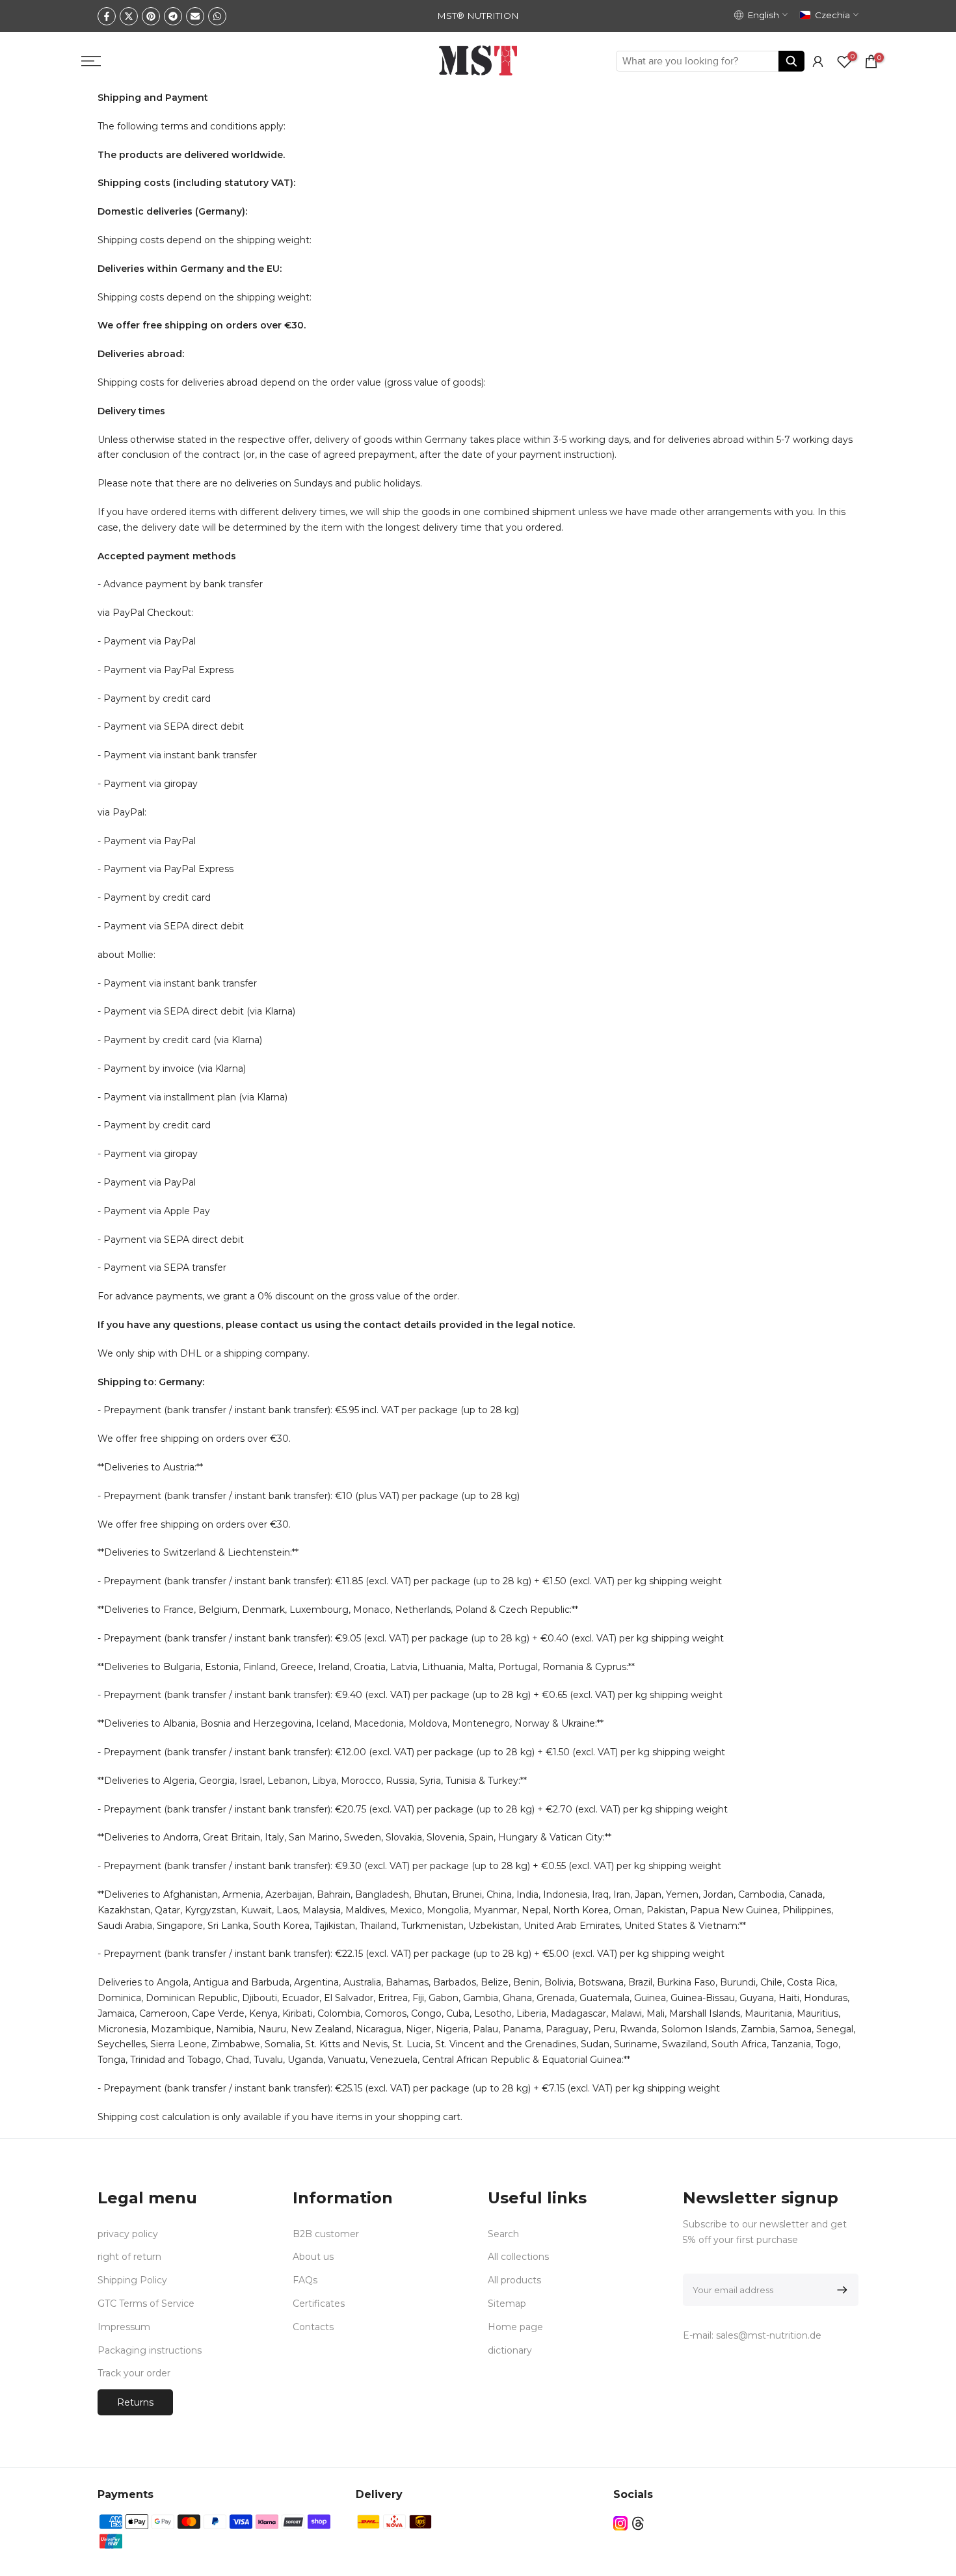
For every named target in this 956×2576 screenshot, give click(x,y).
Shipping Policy (132, 2280)
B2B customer (326, 2234)
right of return (129, 2257)
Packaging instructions (150, 2350)
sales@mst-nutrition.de (769, 2335)
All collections (518, 2257)
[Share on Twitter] (129, 16)
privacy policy (128, 2234)
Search (503, 2234)
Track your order (134, 2373)
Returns (135, 2402)
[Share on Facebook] (107, 16)
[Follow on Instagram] (620, 2523)
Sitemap (507, 2304)
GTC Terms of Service (146, 2304)
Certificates (319, 2304)
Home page (515, 2327)
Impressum (124, 2327)
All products (514, 2280)
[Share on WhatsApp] (217, 16)
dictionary (510, 2350)
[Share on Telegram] (173, 16)
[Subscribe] (840, 2290)
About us (313, 2257)
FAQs (305, 2280)
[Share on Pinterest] (151, 16)
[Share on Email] (195, 16)
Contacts (313, 2327)
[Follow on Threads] (638, 2523)
